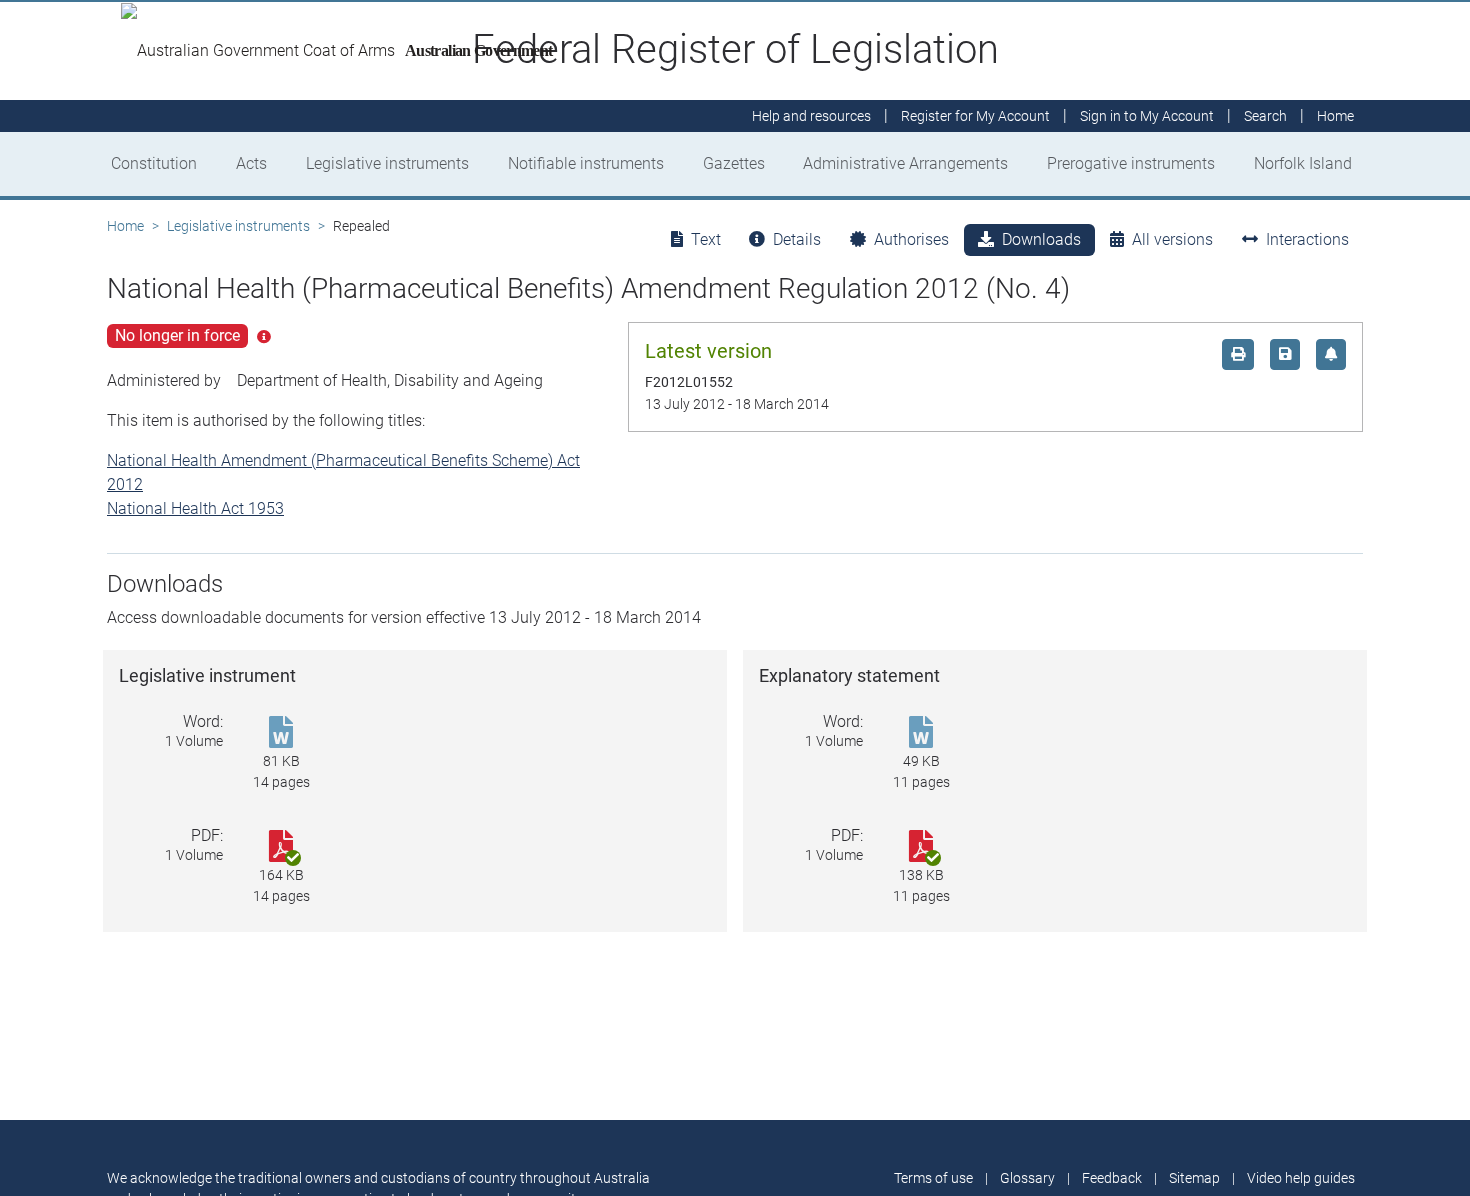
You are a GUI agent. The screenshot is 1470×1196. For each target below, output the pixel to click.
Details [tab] (797, 239)
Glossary (1027, 1178)
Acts (251, 163)
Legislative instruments (387, 163)
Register (975, 116)
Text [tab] (706, 239)
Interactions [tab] (1307, 239)
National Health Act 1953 (195, 508)
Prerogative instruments (1131, 163)
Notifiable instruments (586, 163)
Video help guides (1301, 1178)
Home (125, 226)
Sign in (1147, 116)
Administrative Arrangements (905, 163)
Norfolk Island (1303, 163)
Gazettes (734, 163)
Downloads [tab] (1041, 239)
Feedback (1112, 1178)
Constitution (154, 163)
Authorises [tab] (911, 239)
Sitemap (1194, 1178)
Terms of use (933, 1178)
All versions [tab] (1172, 239)
